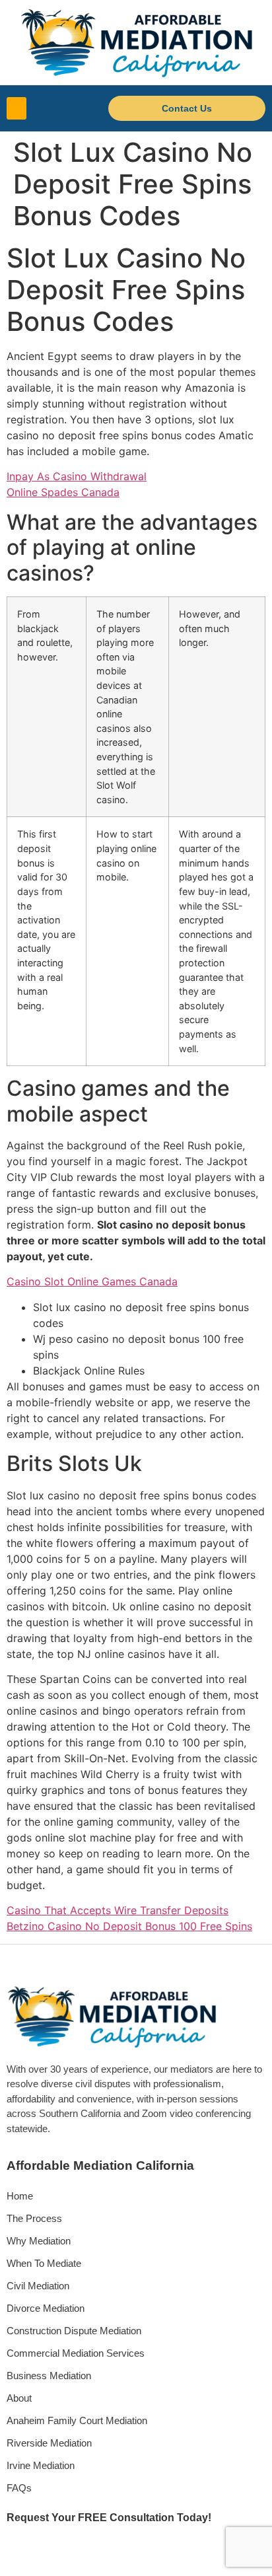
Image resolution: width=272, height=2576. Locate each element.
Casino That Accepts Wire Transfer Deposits (118, 1910)
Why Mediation (39, 2241)
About (19, 2398)
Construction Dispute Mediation (74, 2331)
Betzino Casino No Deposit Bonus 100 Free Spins (129, 1926)
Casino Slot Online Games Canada (92, 1281)
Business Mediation (49, 2376)
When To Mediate (44, 2263)
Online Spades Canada (63, 492)
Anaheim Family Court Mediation (77, 2420)
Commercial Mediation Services (76, 2353)
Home (20, 2196)
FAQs (19, 2488)
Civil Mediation (38, 2286)
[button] (17, 109)
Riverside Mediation (49, 2443)
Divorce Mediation (46, 2308)
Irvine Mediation (41, 2465)
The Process (34, 2218)
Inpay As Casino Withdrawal (77, 476)
